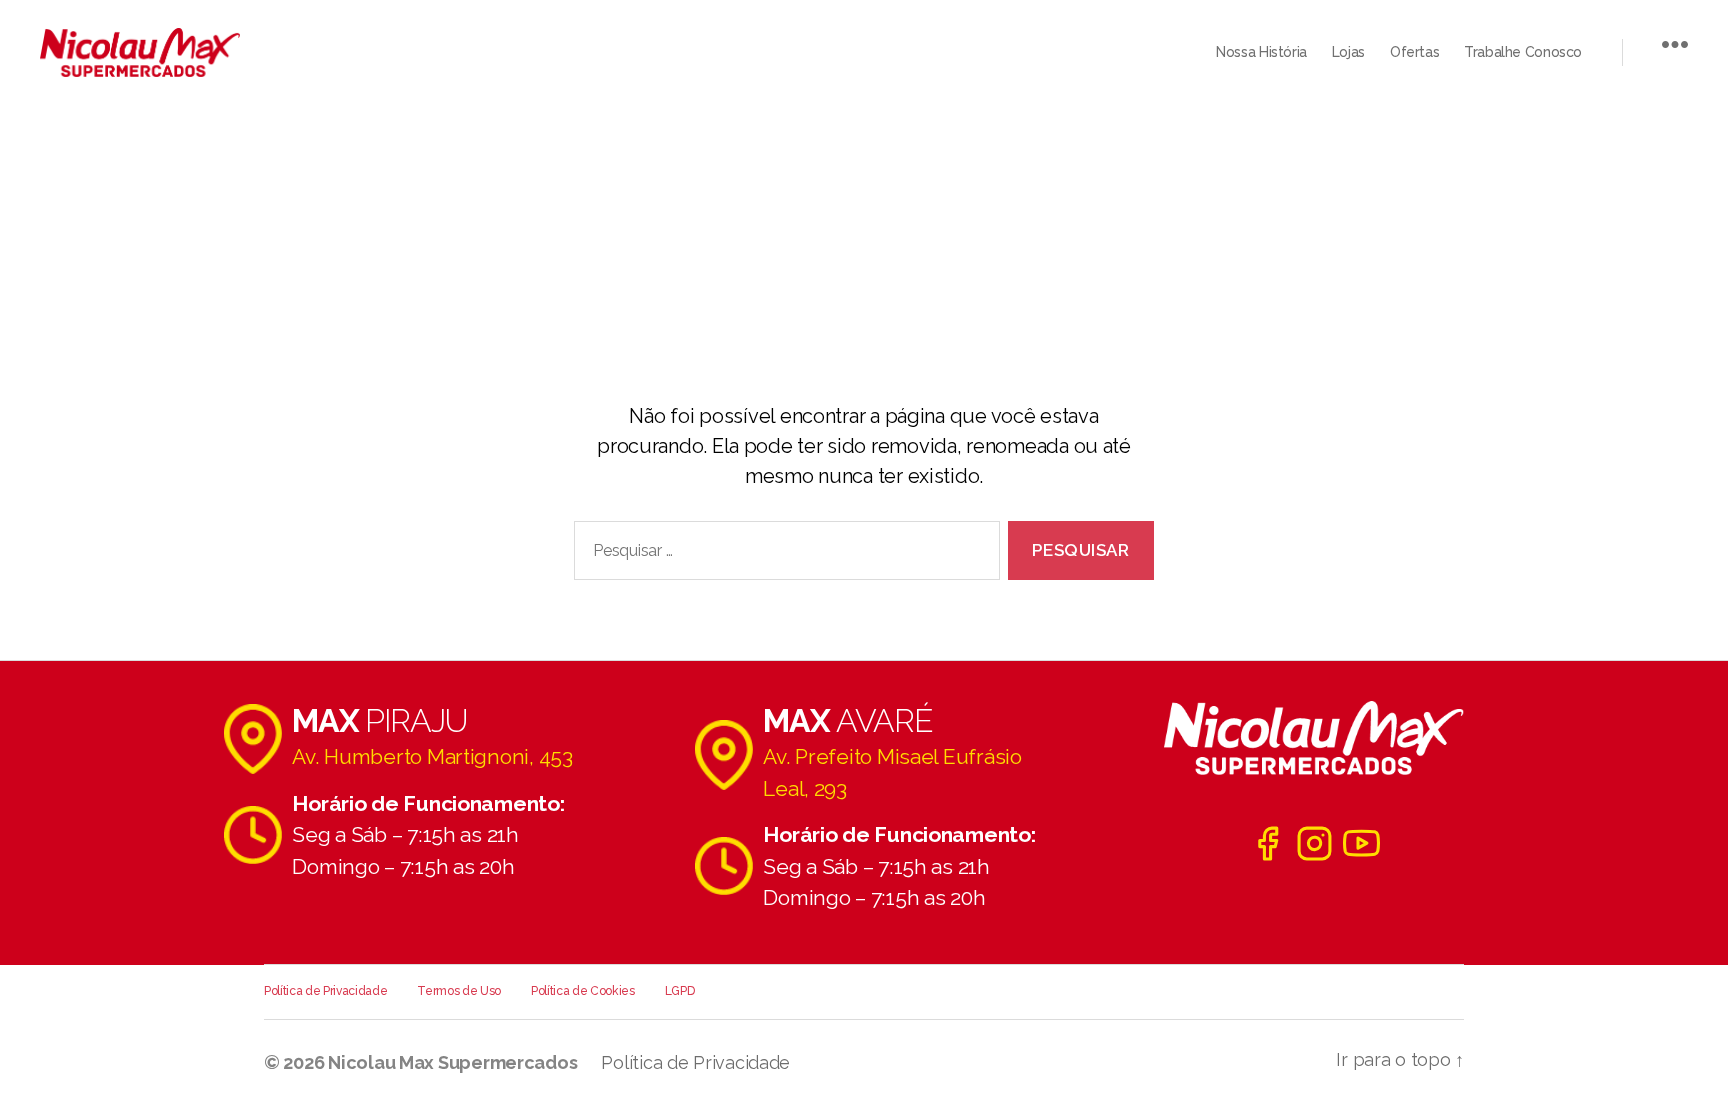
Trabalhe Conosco (1523, 52)
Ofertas (1414, 52)
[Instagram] (1314, 843)
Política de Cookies (583, 991)
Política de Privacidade (325, 991)
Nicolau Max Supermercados (452, 1062)
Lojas (1348, 52)
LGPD (680, 991)
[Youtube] (1361, 843)
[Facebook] (1267, 843)
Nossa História (1261, 52)
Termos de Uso (459, 991)
